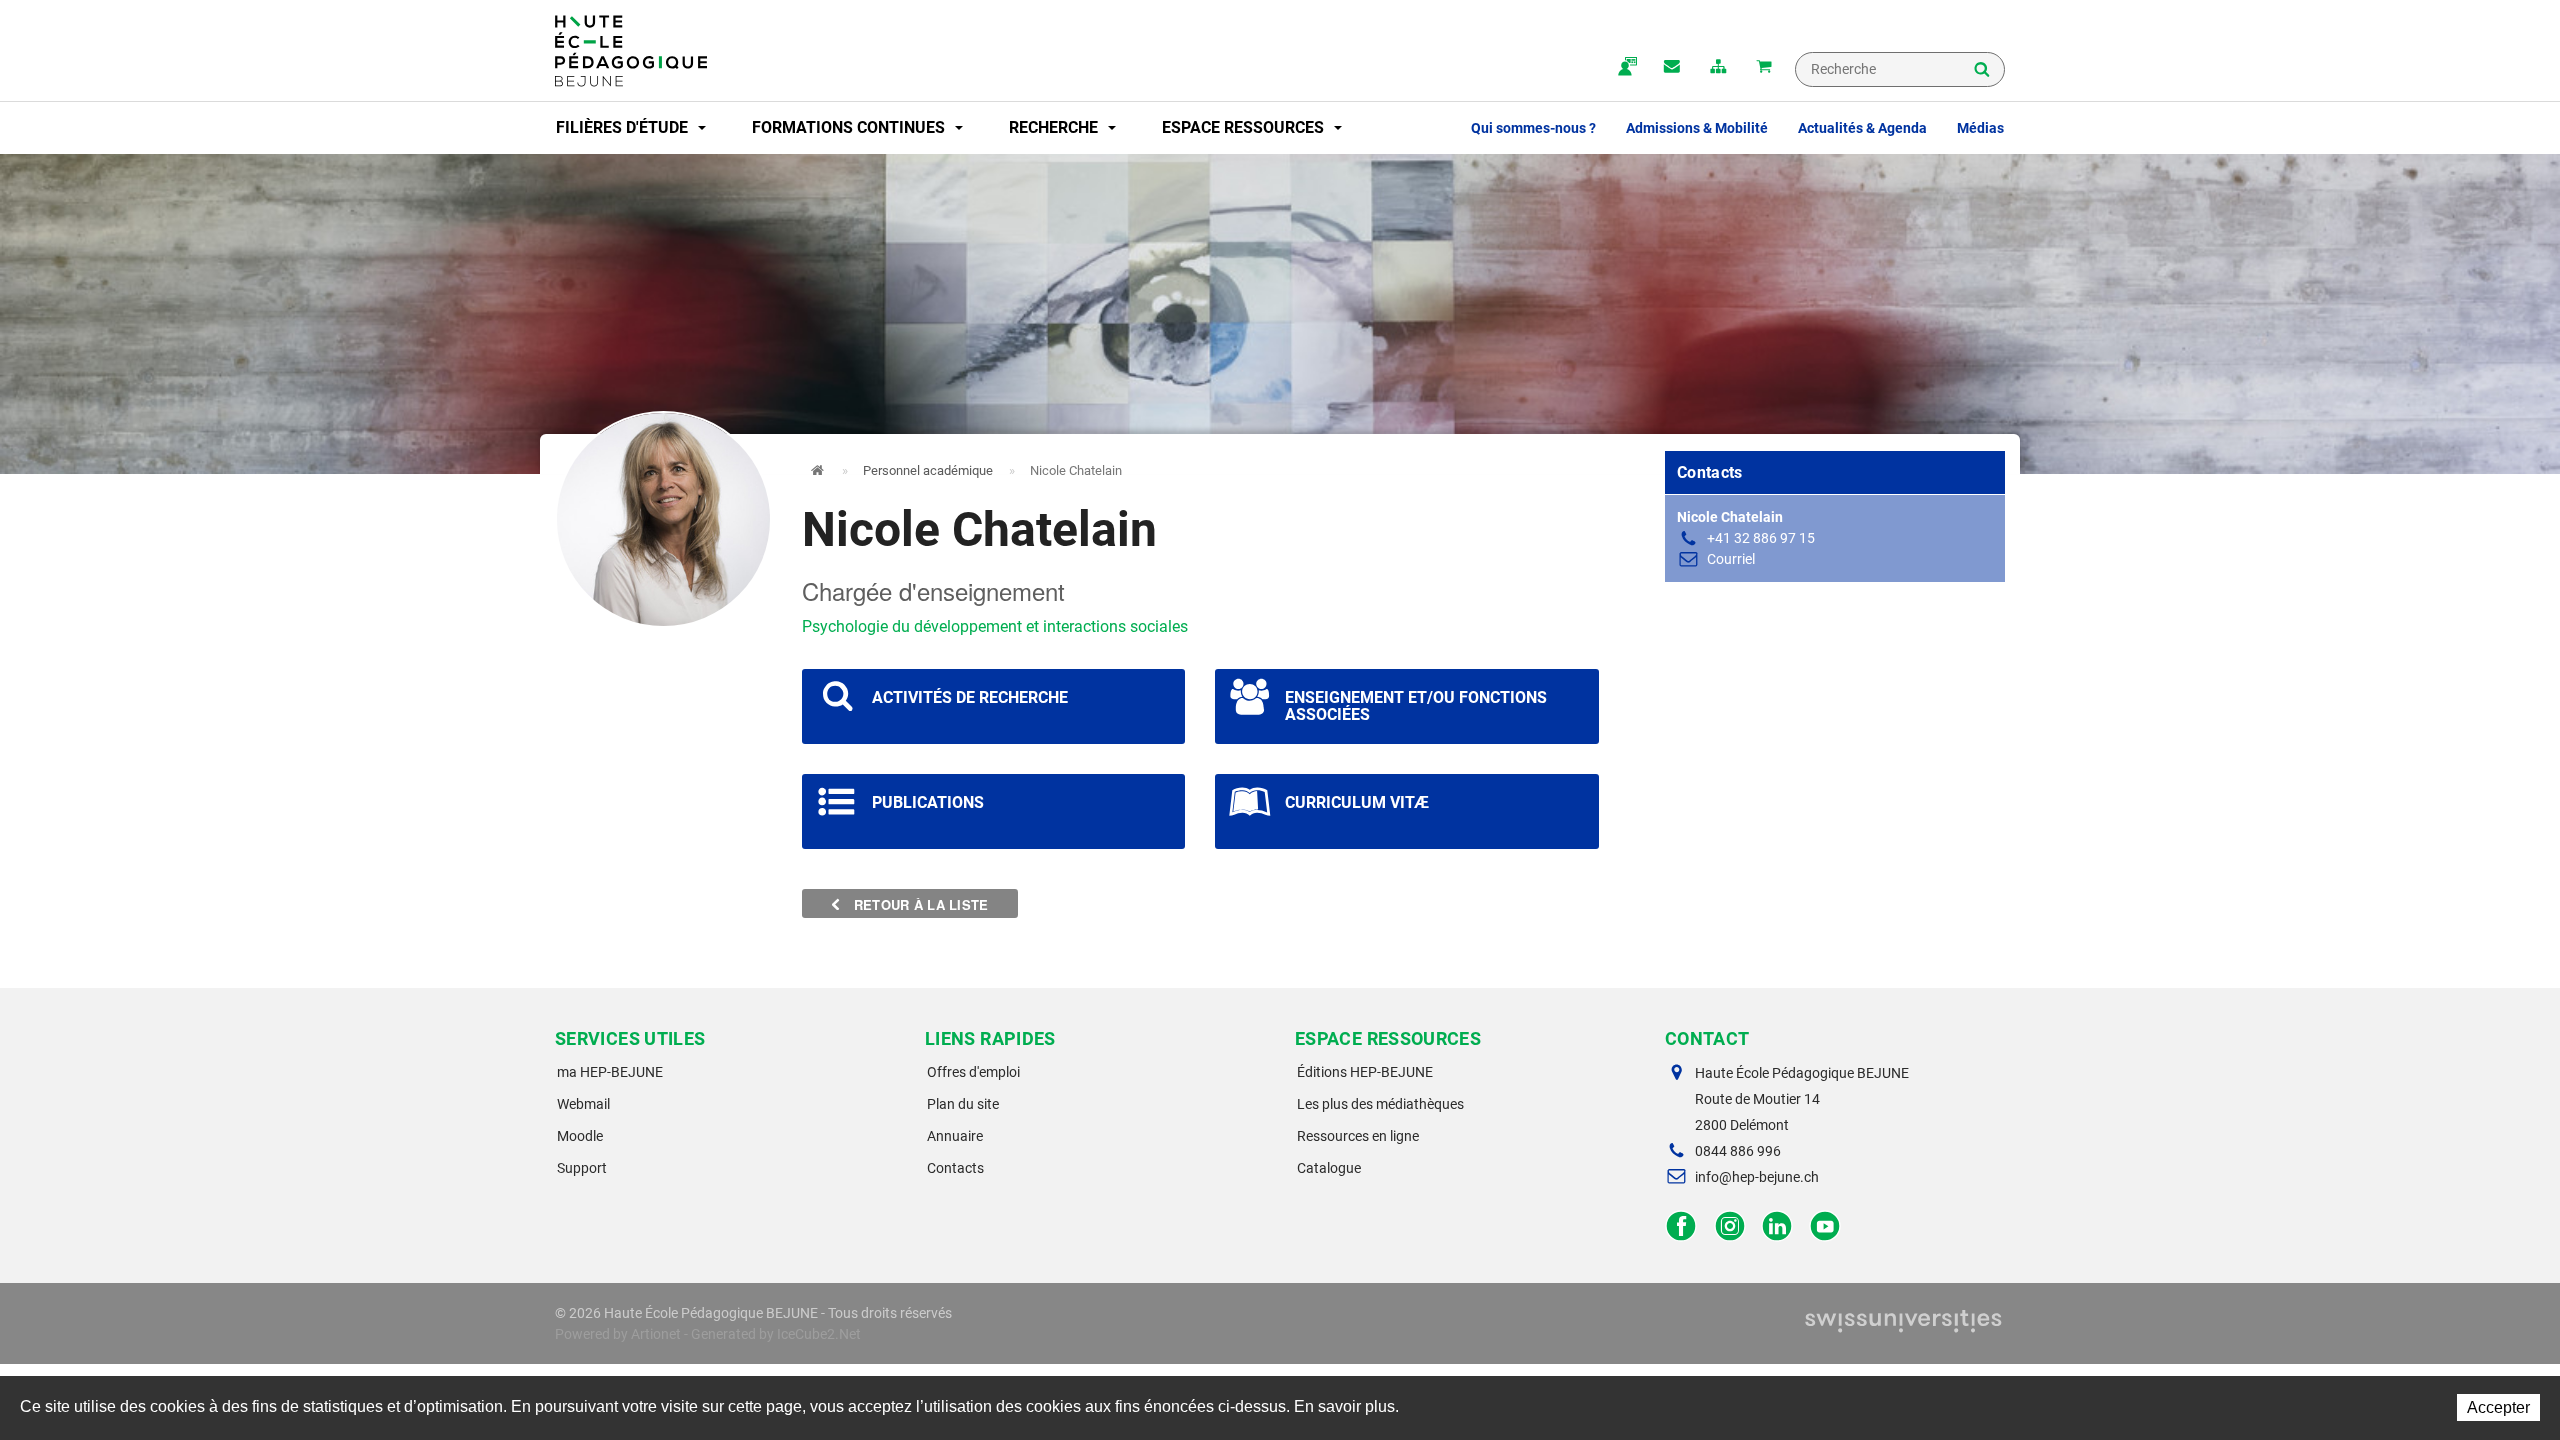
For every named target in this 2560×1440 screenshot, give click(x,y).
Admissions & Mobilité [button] (1697, 128)
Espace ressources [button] (1245, 127)
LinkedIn (1777, 1226)
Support (582, 1168)
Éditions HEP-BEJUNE (1365, 1072)
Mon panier (1764, 68)
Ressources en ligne (1358, 1136)
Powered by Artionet (618, 1334)
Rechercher (1982, 71)
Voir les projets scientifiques (994, 706)
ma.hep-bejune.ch (1626, 68)
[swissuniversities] (1903, 1325)
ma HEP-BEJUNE (610, 1072)
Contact (1672, 68)
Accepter (2498, 1407)
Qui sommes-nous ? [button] (1533, 128)
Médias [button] (1980, 128)
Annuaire (955, 1136)
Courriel (1731, 559)
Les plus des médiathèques (1380, 1104)
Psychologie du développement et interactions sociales (995, 626)
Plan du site (963, 1104)
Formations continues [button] (850, 127)
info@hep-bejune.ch (1757, 1177)
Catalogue (1329, 1168)
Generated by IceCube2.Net (776, 1334)
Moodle (580, 1136)
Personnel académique (928, 470)
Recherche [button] (1055, 127)
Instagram (1729, 1226)
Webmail (583, 1104)
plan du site (1718, 68)
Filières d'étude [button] (624, 127)
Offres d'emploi (973, 1072)
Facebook (1681, 1226)
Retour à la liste (919, 904)
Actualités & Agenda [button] (1862, 128)
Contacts (955, 1168)
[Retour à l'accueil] (631, 51)
